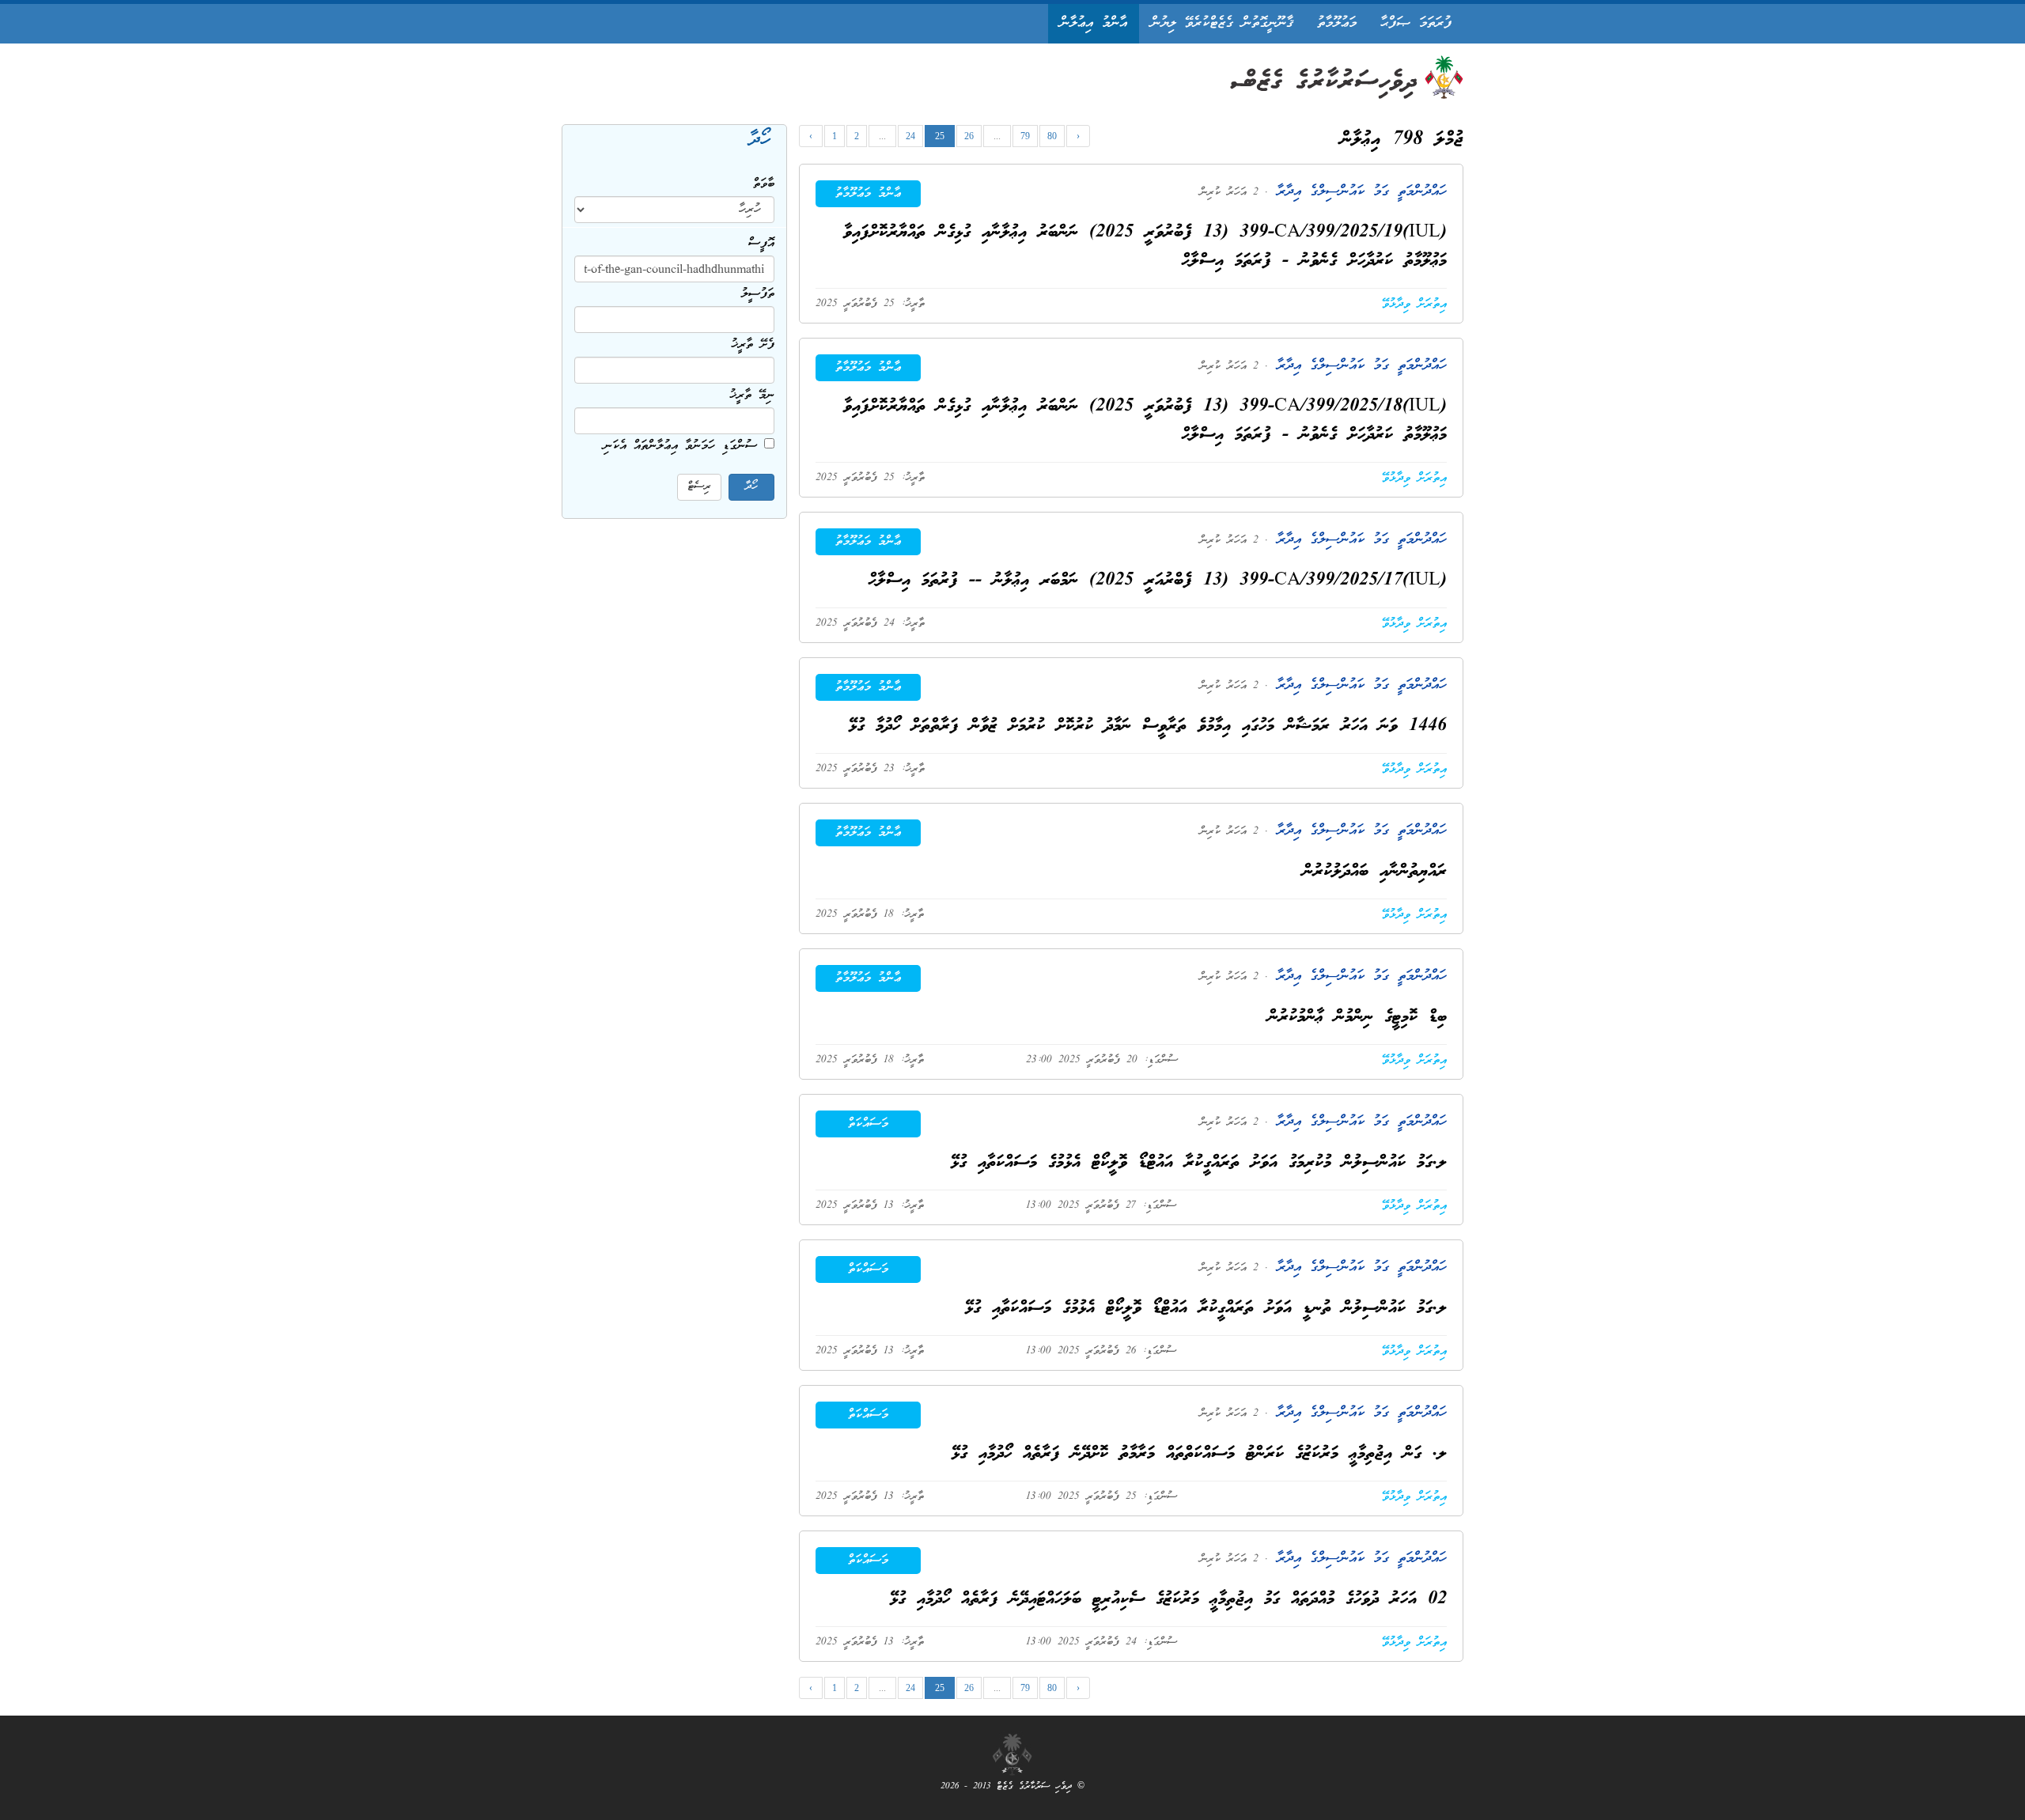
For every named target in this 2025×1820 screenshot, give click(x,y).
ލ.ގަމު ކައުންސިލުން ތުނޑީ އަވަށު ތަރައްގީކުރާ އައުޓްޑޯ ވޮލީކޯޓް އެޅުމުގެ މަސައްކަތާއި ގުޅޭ (1206, 1309)
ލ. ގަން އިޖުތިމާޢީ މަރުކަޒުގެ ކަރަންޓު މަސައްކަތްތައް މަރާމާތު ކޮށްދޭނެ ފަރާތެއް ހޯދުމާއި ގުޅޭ (1199, 1454)
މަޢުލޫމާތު (1337, 23)
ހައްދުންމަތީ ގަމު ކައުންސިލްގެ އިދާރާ (1357, 192)
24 (910, 136)
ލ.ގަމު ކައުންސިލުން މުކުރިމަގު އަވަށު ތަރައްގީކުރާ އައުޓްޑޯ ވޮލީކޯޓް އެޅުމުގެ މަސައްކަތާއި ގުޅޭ (1199, 1163)
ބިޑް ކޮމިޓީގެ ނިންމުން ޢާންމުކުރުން (1357, 1018)
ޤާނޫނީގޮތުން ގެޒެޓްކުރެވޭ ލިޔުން (1222, 23)
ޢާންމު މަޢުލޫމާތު (868, 194)
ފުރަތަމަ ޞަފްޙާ (1416, 23)
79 (1025, 136)
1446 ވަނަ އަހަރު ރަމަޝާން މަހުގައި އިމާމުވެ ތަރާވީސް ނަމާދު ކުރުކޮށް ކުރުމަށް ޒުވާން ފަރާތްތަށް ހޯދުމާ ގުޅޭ (1148, 726)
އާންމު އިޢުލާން (1094, 23)
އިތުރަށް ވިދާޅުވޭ (1414, 305)
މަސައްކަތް (868, 1124)
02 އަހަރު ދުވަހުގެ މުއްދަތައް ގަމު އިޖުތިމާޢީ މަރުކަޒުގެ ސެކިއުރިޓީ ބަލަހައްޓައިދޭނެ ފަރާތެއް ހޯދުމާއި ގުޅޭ (1168, 1600)
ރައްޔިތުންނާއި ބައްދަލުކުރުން (1375, 872)
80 (1052, 136)
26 (969, 136)
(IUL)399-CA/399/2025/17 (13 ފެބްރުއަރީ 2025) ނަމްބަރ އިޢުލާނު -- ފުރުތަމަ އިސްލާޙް (1158, 581)
